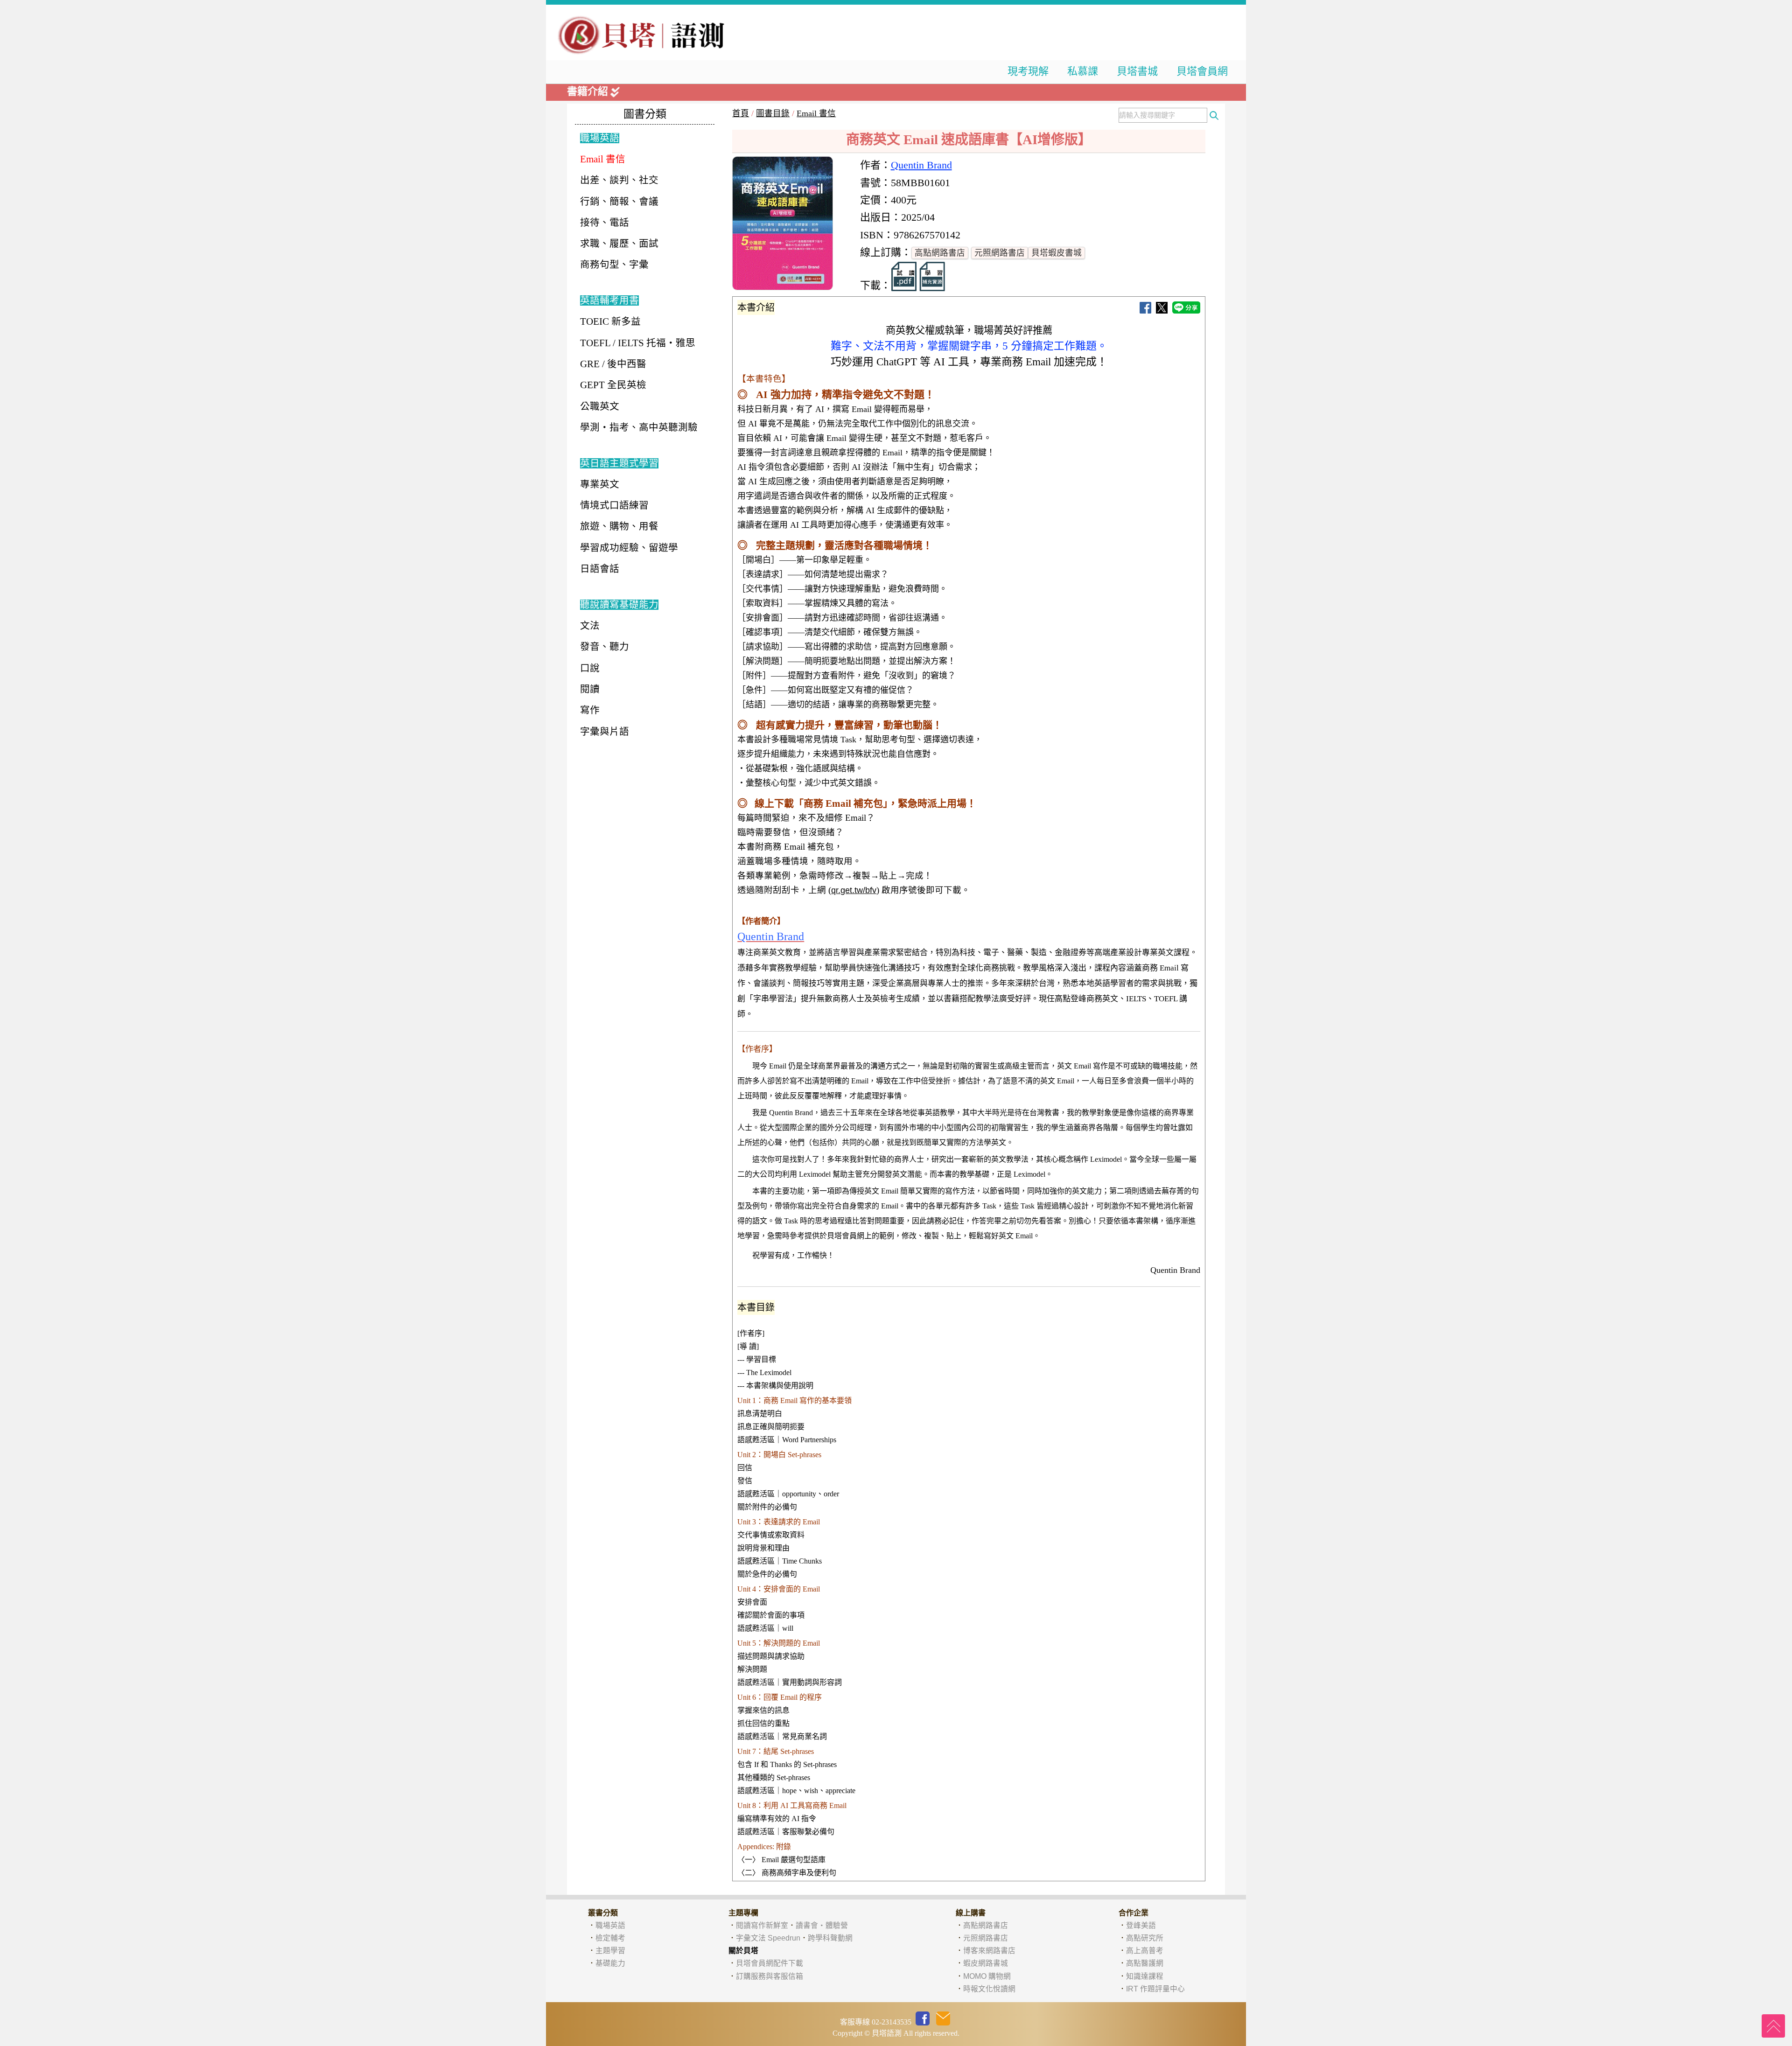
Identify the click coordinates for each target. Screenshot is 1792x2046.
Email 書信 (816, 113)
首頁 (741, 113)
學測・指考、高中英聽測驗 (639, 427)
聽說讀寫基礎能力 (619, 605)
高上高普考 (1145, 1951)
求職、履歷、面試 (619, 244)
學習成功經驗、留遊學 (629, 548)
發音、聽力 (605, 647)
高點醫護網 (1145, 1963)
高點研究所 (1145, 1938)
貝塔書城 (1137, 71)
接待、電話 (605, 223)
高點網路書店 (940, 253)
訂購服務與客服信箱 (770, 1976)
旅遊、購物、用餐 (619, 526)
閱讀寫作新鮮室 (762, 1925)
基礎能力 (610, 1963)
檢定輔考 (610, 1938)
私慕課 (1083, 71)
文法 (590, 626)
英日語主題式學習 (619, 463)
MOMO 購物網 (987, 1976)
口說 (590, 668)
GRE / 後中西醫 (613, 364)
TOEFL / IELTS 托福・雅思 (638, 343)
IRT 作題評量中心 (1155, 1989)
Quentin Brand (921, 165)
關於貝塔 (743, 1951)
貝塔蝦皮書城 (1057, 253)
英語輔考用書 (609, 300)
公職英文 (600, 406)
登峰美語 (1141, 1925)
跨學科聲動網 (830, 1938)
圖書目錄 (773, 113)
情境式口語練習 (614, 505)
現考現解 (1028, 71)
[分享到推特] (1162, 311)
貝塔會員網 (1202, 71)
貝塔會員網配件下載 (770, 1963)
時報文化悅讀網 (989, 1989)
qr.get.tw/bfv (854, 890)
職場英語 (600, 138)
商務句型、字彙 (614, 265)
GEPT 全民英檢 (613, 385)
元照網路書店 (1000, 253)
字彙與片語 (605, 732)
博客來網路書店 (989, 1951)
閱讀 (590, 689)
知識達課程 (1145, 1976)
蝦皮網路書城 (986, 1963)
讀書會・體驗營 (822, 1925)
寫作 (590, 710)
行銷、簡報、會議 (619, 202)
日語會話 (600, 569)
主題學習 (610, 1951)
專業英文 (600, 484)
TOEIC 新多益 (610, 321)
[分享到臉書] (1145, 311)
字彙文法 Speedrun (768, 1938)
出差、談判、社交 (619, 180)
